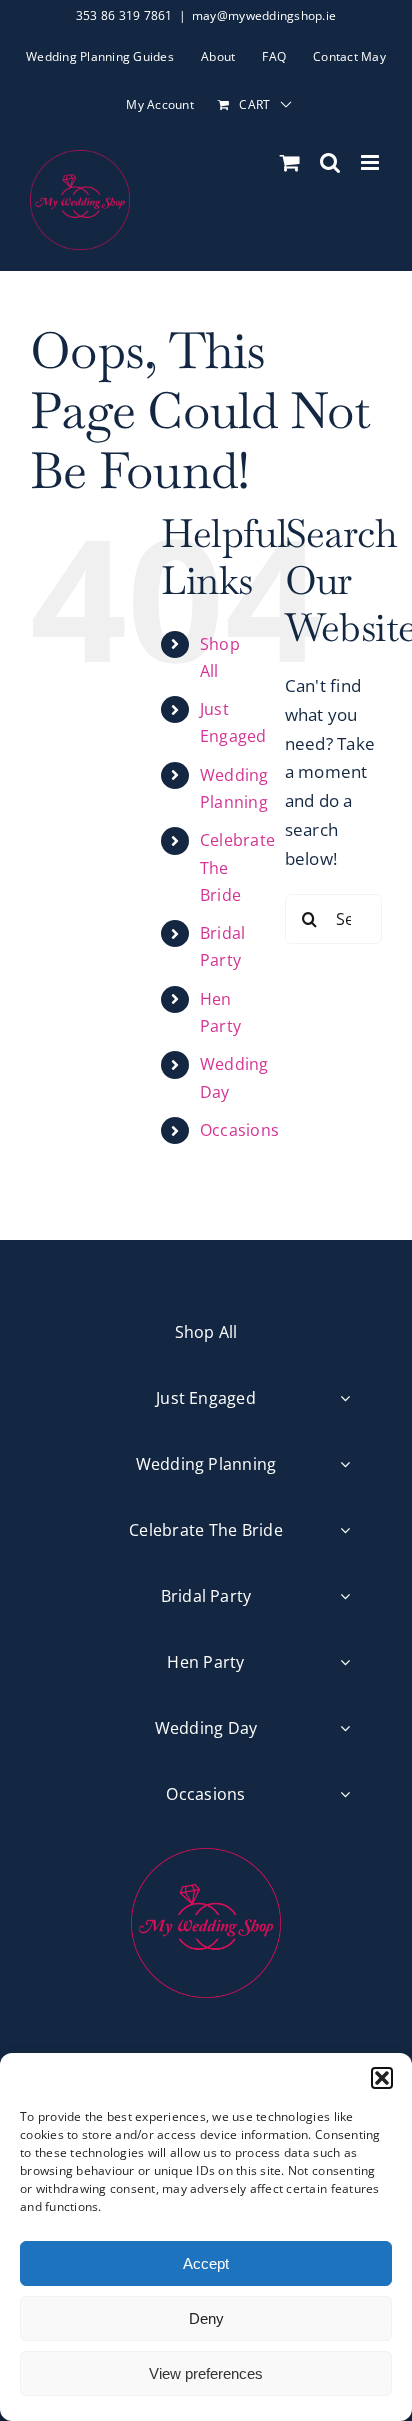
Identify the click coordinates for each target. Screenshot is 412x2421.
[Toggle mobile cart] (290, 162)
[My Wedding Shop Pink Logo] (206, 1856)
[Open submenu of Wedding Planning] (345, 1464)
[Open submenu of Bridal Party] (345, 1596)
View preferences (206, 2373)
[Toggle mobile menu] (371, 162)
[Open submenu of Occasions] (345, 1794)
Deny (206, 2318)
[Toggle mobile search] (330, 162)
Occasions (239, 1130)
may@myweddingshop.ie (264, 15)
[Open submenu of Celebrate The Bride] (345, 1530)
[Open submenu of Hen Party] (345, 1662)
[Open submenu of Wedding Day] (345, 1728)
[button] (382, 2078)
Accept (206, 2263)
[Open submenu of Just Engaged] (345, 1398)
